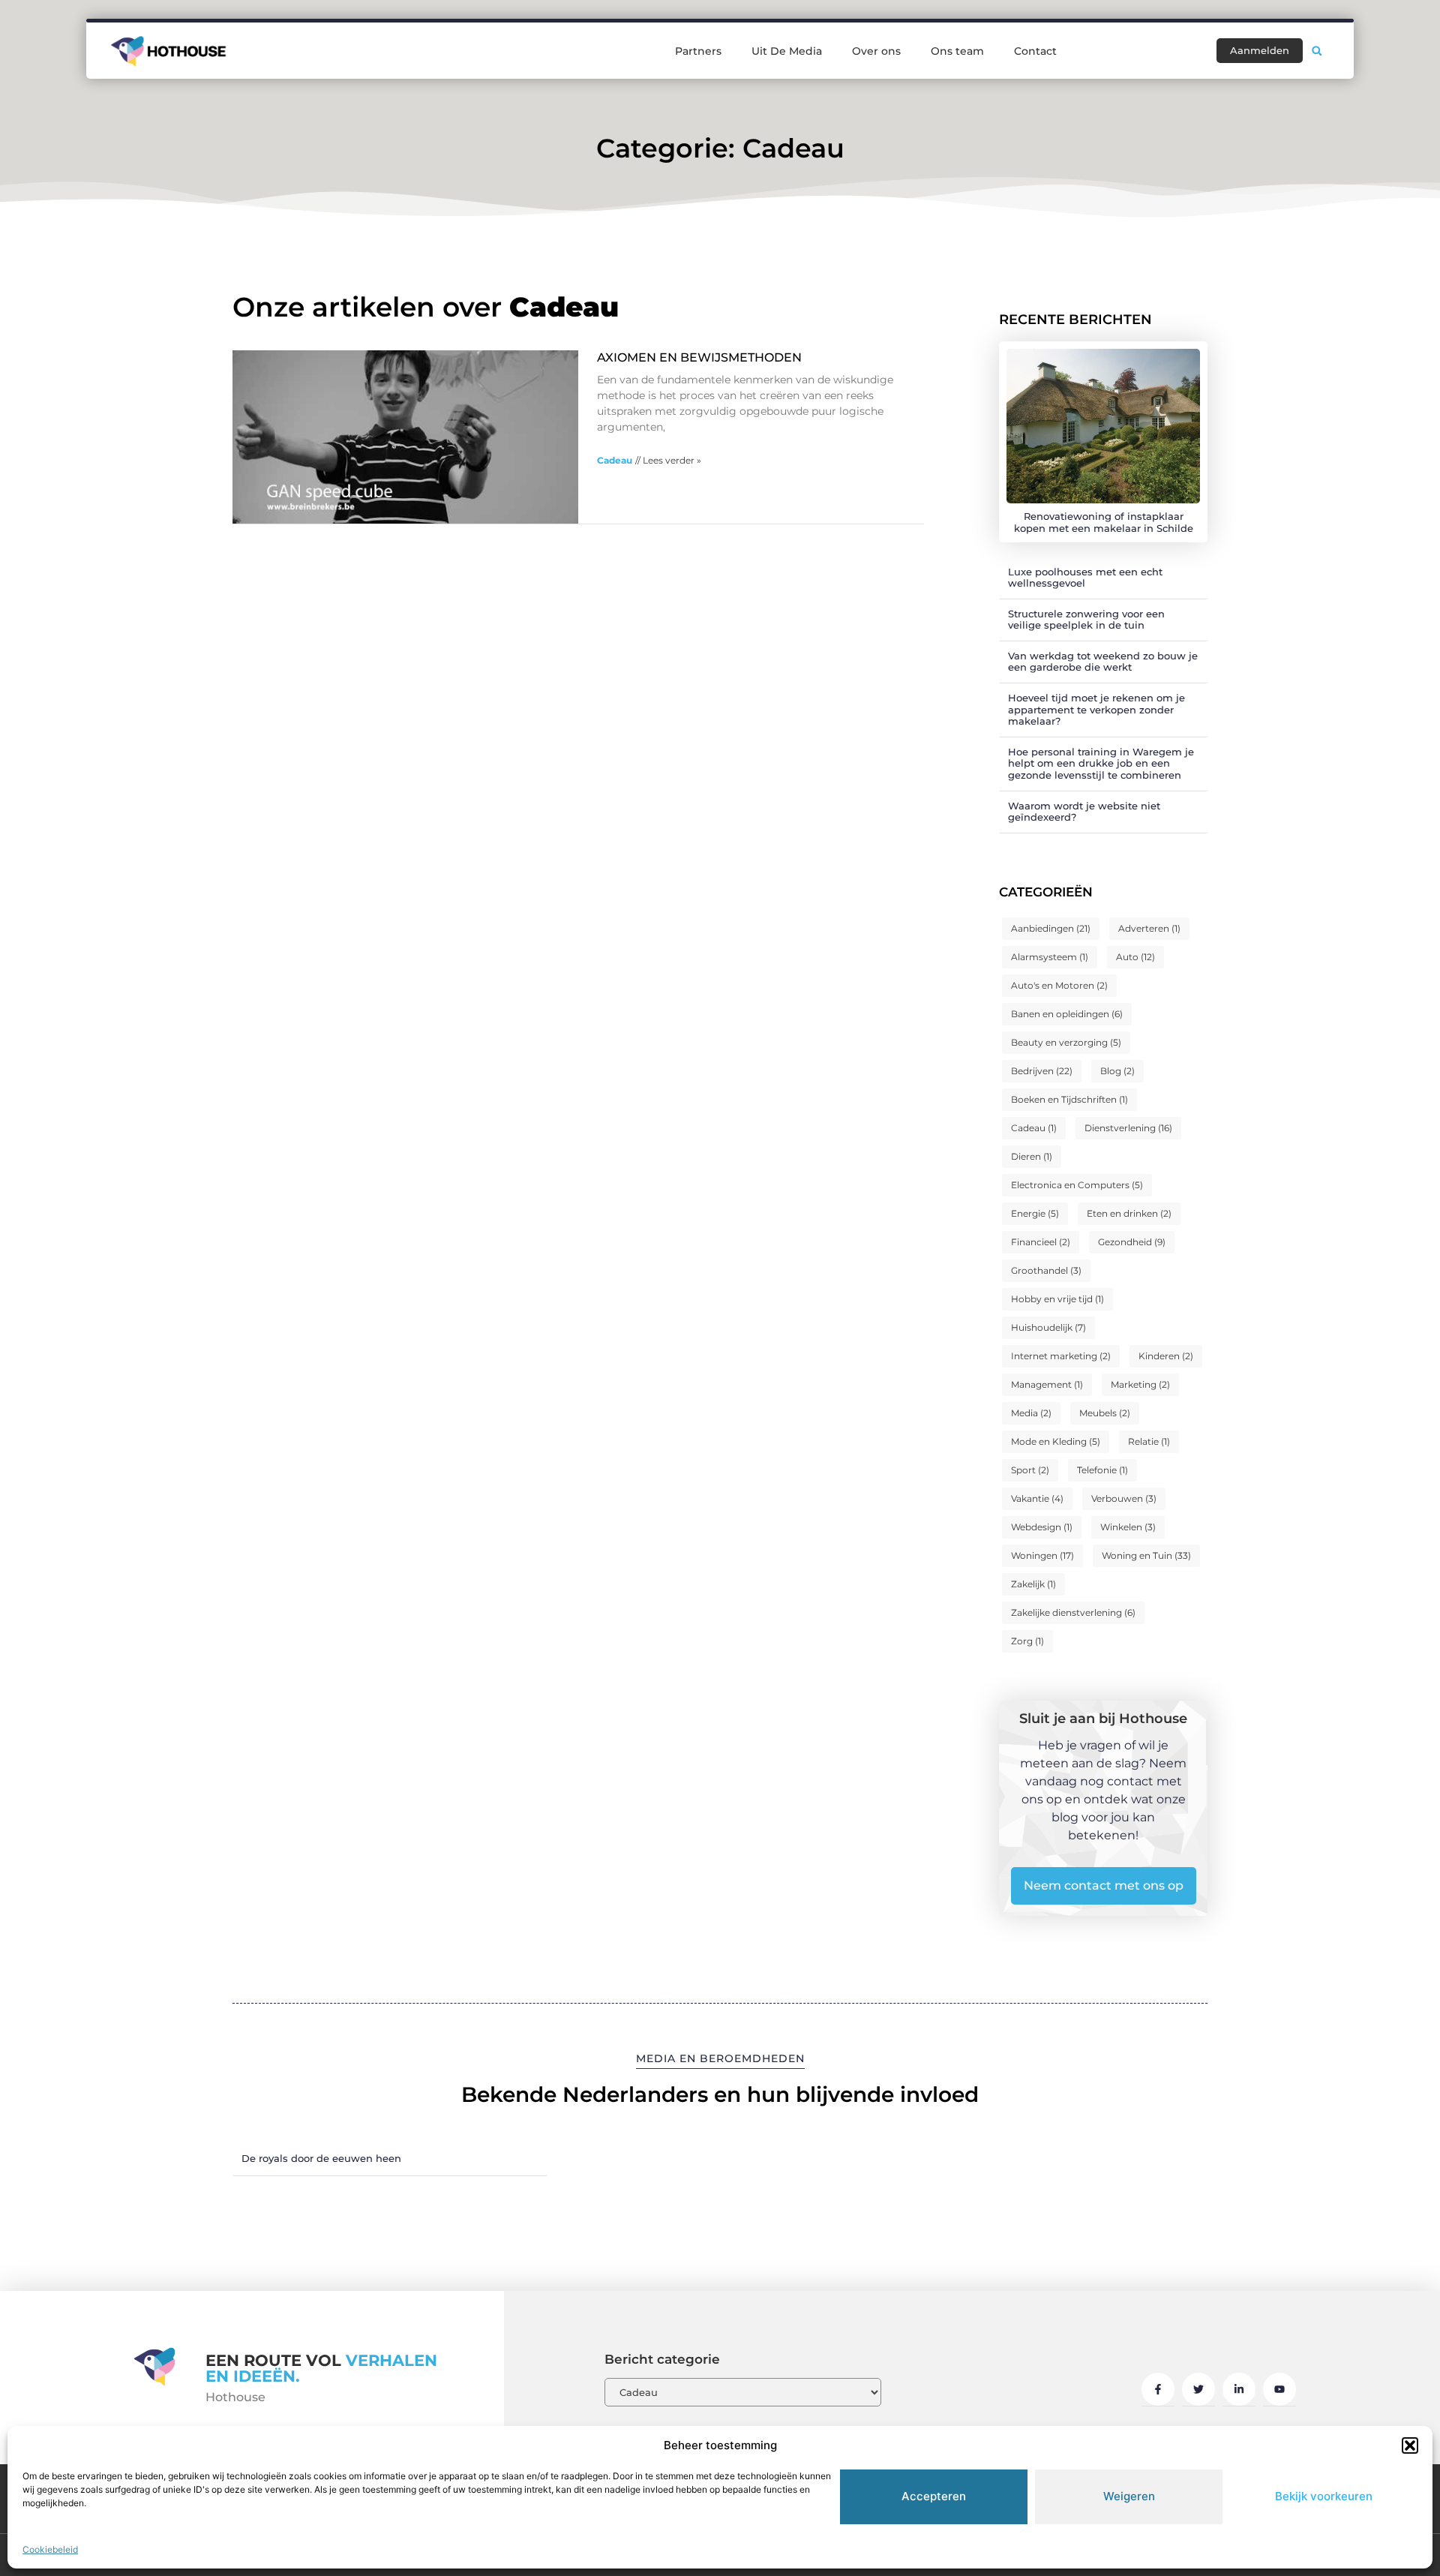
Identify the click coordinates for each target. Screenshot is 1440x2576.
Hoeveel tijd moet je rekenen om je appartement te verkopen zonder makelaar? (1096, 709)
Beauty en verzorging (1066, 1042)
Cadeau (615, 460)
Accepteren (934, 2496)
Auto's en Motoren (1059, 985)
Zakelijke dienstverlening (1073, 1612)
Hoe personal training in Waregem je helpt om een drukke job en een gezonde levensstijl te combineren (1101, 763)
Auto (1135, 957)
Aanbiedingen (1051, 928)
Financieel (1041, 1242)
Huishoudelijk (1048, 1327)
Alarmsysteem (1050, 957)
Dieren (1032, 1156)
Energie (1035, 1213)
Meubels (1105, 1413)
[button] (1410, 2445)
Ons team (957, 51)
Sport (1030, 1470)
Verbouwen (1124, 1498)
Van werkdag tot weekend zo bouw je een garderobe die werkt (1103, 662)
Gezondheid (1132, 1242)
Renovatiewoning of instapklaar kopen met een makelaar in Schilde (1104, 522)
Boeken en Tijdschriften (1069, 1099)
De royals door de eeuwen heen (321, 2158)
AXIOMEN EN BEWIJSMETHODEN (699, 357)
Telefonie (1102, 1470)
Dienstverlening (1128, 1128)
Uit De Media (787, 51)
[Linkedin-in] (1239, 2389)
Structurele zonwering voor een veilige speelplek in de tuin (1086, 620)
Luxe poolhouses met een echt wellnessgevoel (1085, 578)
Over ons (876, 51)
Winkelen (1128, 1527)
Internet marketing (1061, 1356)
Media (1031, 1413)
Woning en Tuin (1146, 1555)
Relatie (1149, 1441)
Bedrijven (1042, 1071)
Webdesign (1042, 1527)
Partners (698, 51)
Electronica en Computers (1077, 1185)
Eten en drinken (1129, 1213)
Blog (1117, 1071)
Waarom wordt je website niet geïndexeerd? (1084, 812)
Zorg (1027, 1641)
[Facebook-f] (1158, 2389)
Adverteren (1149, 928)
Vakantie (1037, 1498)
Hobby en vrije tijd (1057, 1299)
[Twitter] (1198, 2389)
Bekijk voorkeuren (1324, 2496)
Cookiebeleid (50, 2549)
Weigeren (1129, 2496)
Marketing (1140, 1384)
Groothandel (1046, 1270)
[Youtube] (1279, 2389)
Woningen (1042, 1555)
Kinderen (1166, 1356)
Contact (1035, 51)
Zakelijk (1033, 1584)
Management (1047, 1384)
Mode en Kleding (1056, 1441)
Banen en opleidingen (1067, 1014)
